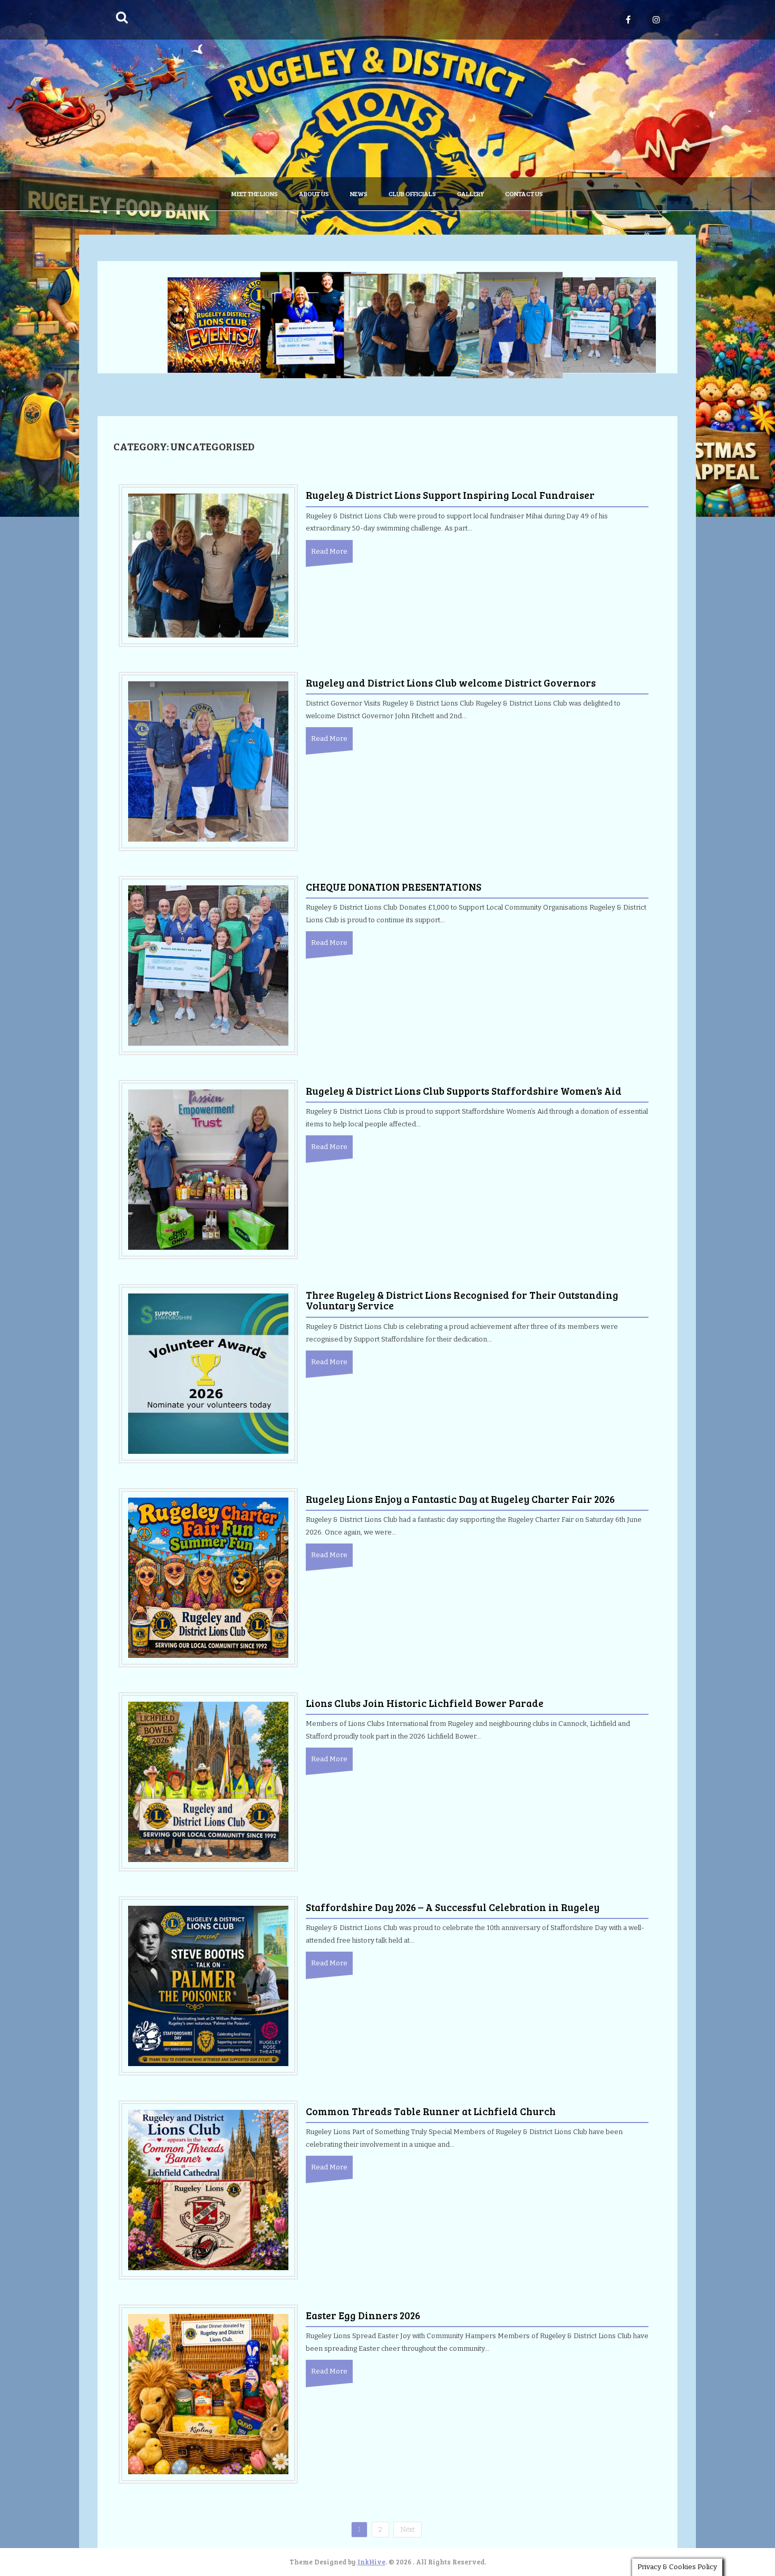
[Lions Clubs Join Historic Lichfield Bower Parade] (208, 1781)
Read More (329, 551)
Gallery (471, 194)
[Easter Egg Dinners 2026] (208, 2393)
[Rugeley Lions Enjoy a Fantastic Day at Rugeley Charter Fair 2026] (208, 1577)
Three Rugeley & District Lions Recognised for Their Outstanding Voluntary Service (462, 1300)
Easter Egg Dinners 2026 (363, 2315)
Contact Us (524, 194)
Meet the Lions (255, 194)
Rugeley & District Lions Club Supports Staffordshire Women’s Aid (464, 1091)
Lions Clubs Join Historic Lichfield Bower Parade (425, 1703)
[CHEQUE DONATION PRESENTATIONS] (208, 965)
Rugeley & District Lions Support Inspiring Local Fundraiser (450, 495)
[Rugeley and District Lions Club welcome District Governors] (208, 761)
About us (314, 194)
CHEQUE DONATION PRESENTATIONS (394, 887)
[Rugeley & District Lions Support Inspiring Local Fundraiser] (208, 565)
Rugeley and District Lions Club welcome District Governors (451, 683)
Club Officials (412, 194)
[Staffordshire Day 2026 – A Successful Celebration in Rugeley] (208, 1985)
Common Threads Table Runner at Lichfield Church (431, 2111)
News (359, 194)
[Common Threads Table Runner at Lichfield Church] (208, 2189)
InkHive (371, 2562)
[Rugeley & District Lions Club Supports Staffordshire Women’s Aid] (208, 1169)
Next (408, 2529)
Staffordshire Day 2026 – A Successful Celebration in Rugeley (453, 1907)
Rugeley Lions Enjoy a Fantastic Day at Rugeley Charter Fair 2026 (460, 1499)
